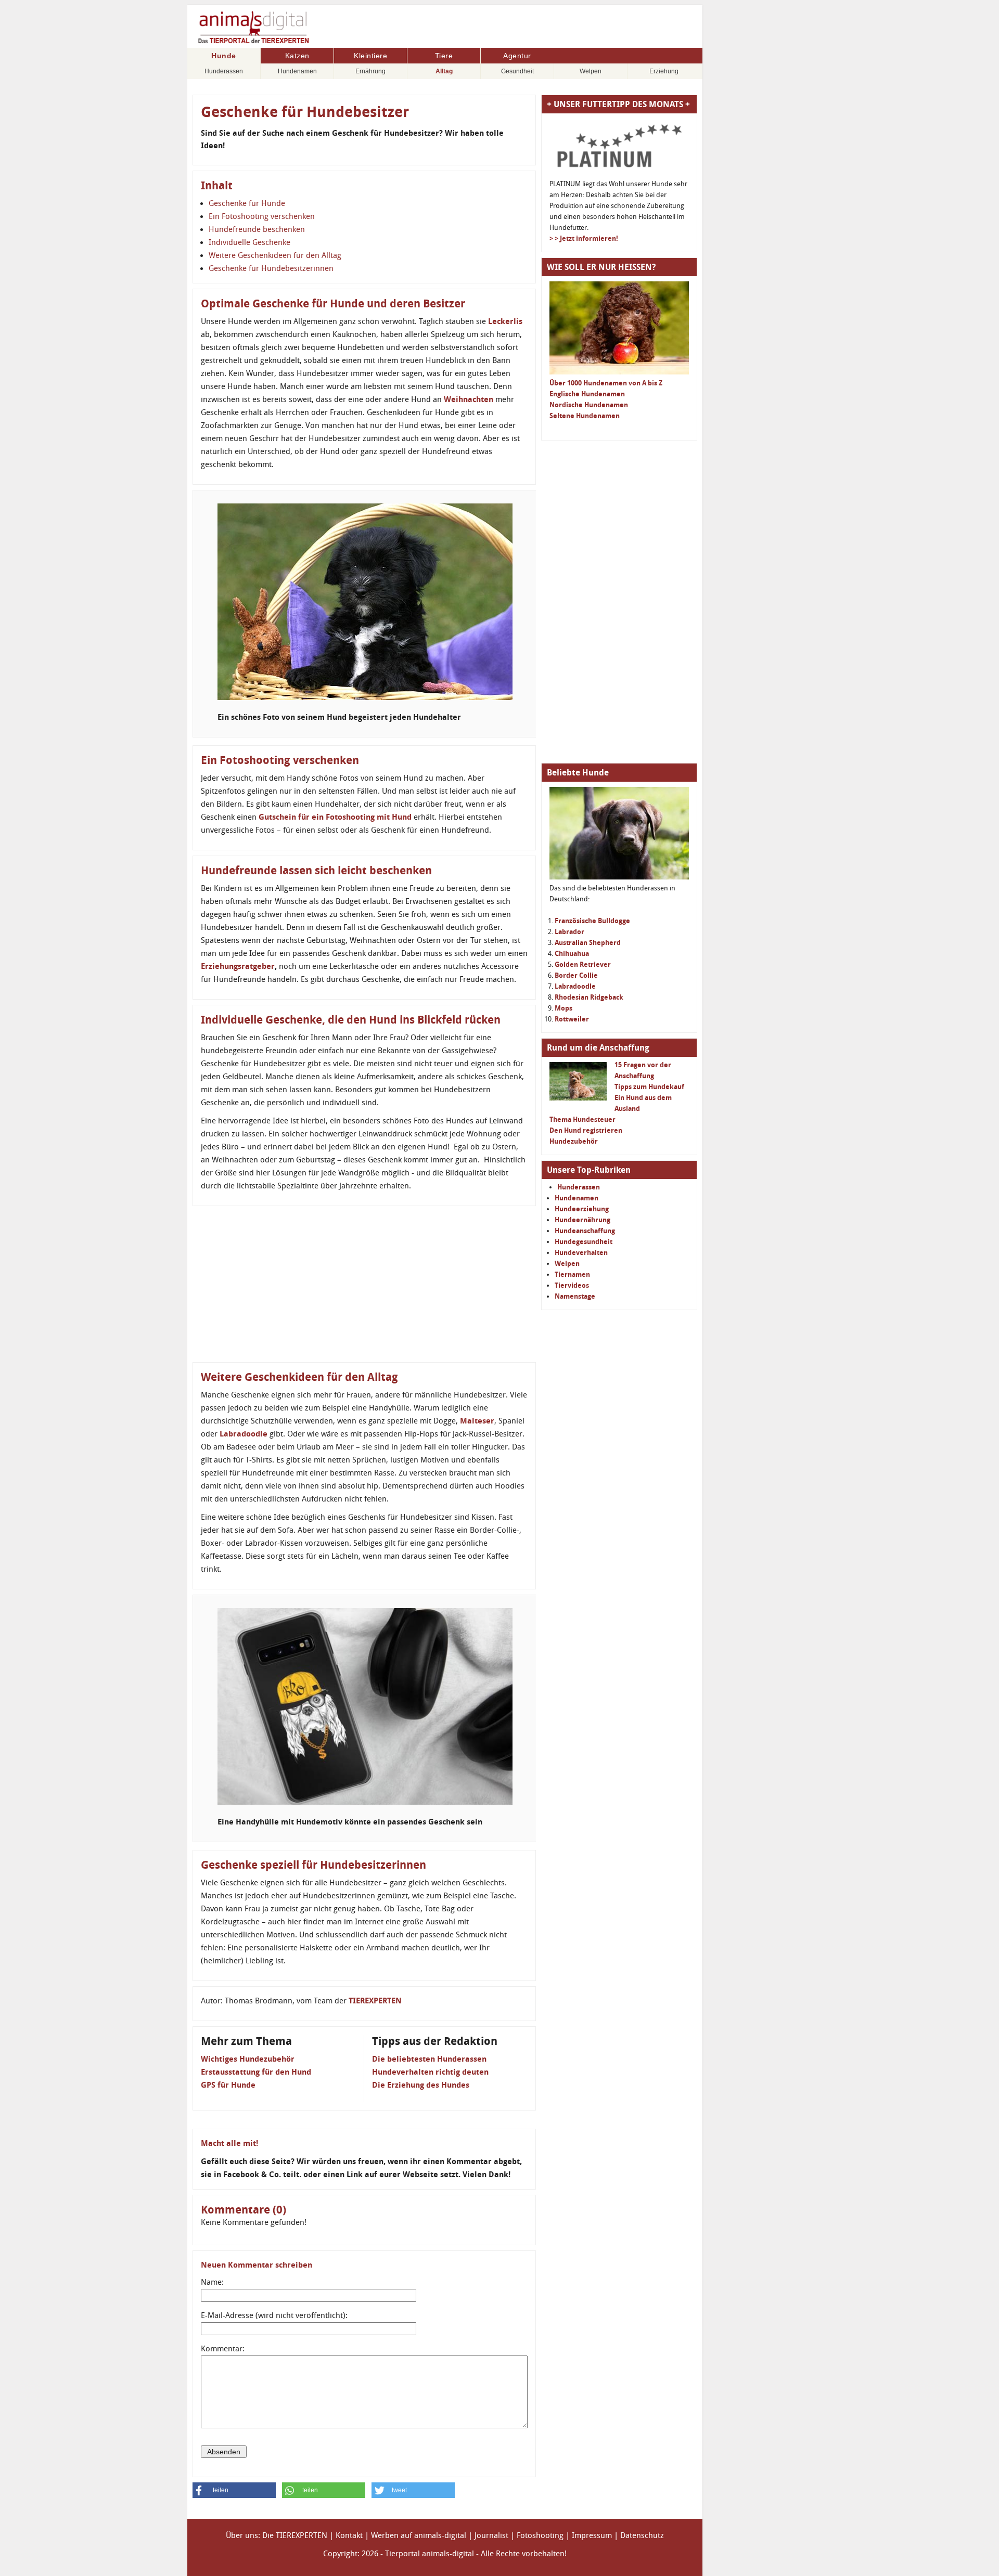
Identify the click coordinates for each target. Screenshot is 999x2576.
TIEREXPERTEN (375, 2001)
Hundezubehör (574, 1141)
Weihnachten (469, 399)
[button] (234, 2490)
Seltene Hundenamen (585, 416)
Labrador (569, 932)
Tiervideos (572, 1285)
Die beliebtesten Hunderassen (429, 2059)
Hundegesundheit (584, 1242)
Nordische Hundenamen (589, 405)
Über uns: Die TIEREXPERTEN (277, 2535)
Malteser (477, 1421)
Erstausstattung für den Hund (256, 2072)
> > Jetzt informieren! (584, 238)
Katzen (297, 56)
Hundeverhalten (581, 1253)
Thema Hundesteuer (582, 1119)
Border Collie (576, 975)
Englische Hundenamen (587, 394)
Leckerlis (505, 321)
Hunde (224, 56)
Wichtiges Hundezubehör (248, 2059)
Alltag (444, 71)
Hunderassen (224, 71)
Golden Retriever (583, 965)
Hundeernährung (582, 1220)
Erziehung (664, 71)
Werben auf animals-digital (419, 2535)
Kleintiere (370, 56)
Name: (212, 2282)
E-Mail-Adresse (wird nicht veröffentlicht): (274, 2315)
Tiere (444, 56)
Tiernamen (572, 1274)
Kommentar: (223, 2349)
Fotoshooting (540, 2535)
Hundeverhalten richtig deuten (430, 2072)
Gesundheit (517, 71)
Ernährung (370, 71)
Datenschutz (642, 2535)
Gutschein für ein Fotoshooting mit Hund (335, 817)
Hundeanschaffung (585, 1231)
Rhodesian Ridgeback (589, 997)
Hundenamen (297, 71)
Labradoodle (244, 1434)
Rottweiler (572, 1019)
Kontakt (349, 2535)
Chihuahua (572, 954)
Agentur (517, 56)
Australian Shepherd (588, 943)
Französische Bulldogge (592, 921)
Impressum (592, 2535)
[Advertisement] (364, 1284)
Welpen (591, 71)
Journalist (491, 2535)
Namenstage (575, 1296)
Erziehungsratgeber (238, 966)
